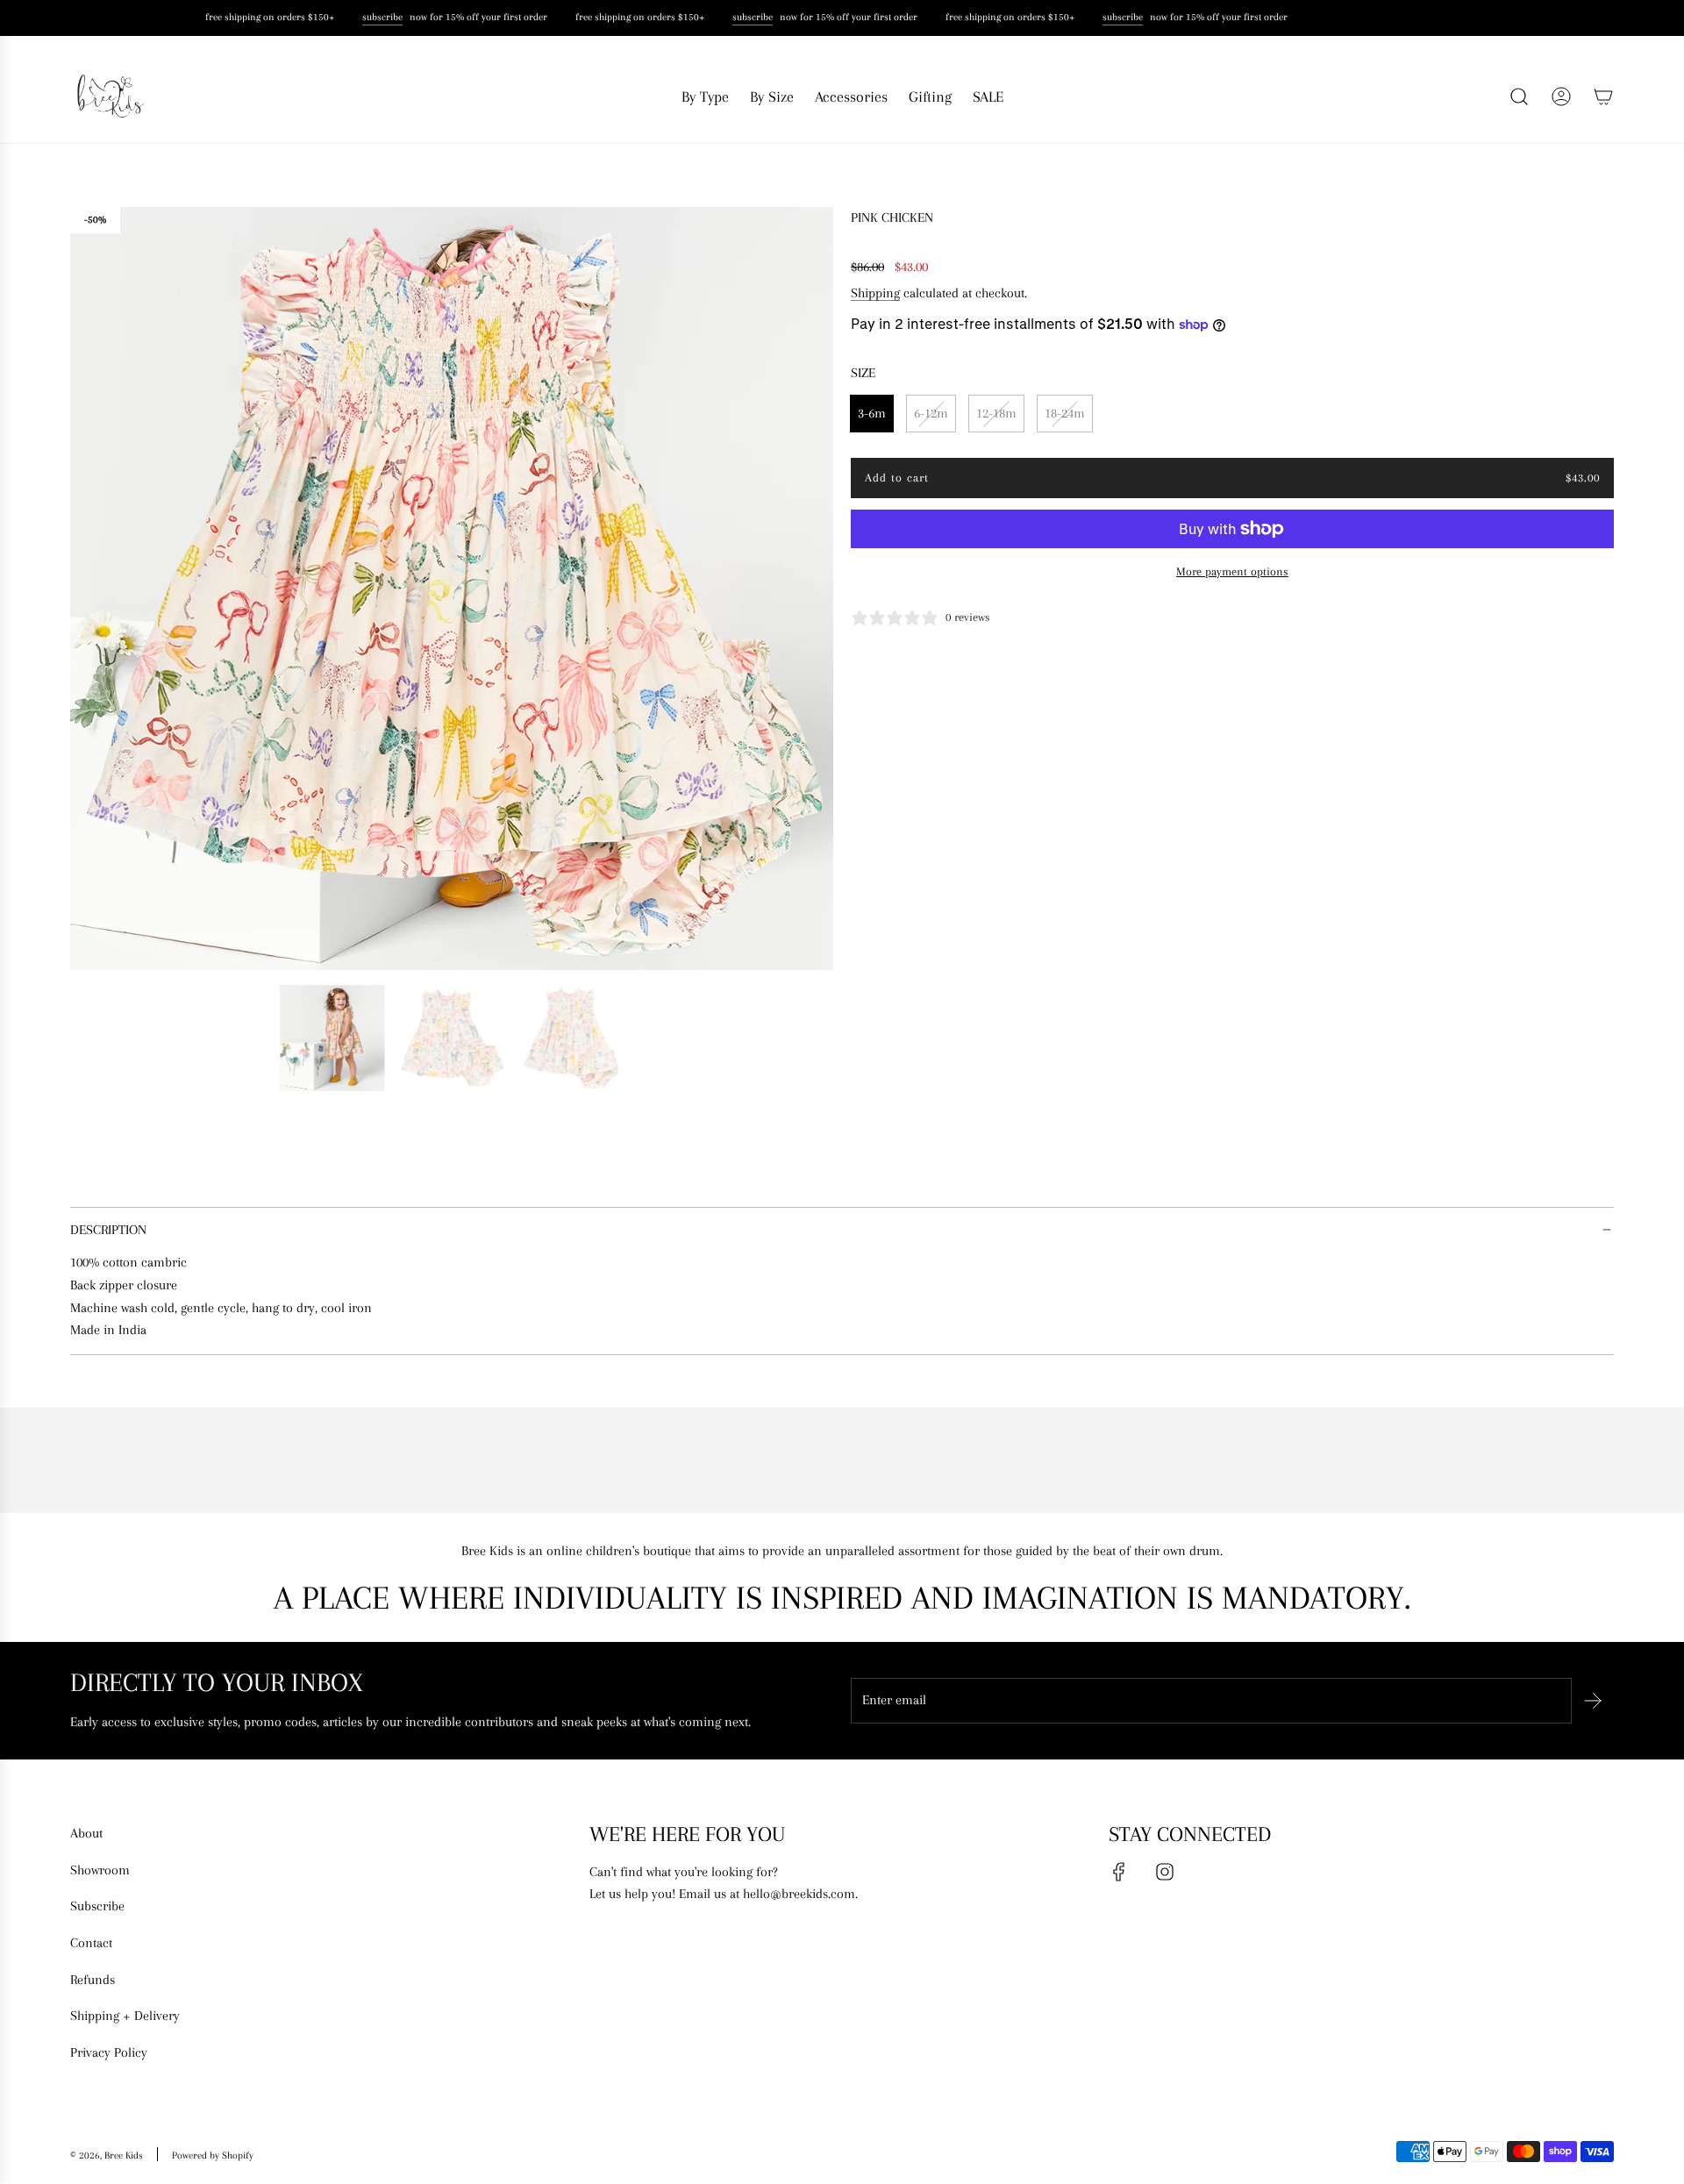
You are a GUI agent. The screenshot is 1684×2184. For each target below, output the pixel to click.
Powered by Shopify (213, 2155)
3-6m (872, 413)
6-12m (931, 413)
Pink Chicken (892, 218)
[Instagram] (1165, 1872)
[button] (89, 589)
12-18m (996, 413)
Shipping (875, 293)
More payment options (1232, 571)
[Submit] (1593, 1701)
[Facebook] (1119, 1872)
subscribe (376, 17)
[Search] (1519, 96)
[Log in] (1561, 96)
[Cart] (1603, 96)
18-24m (1065, 413)
